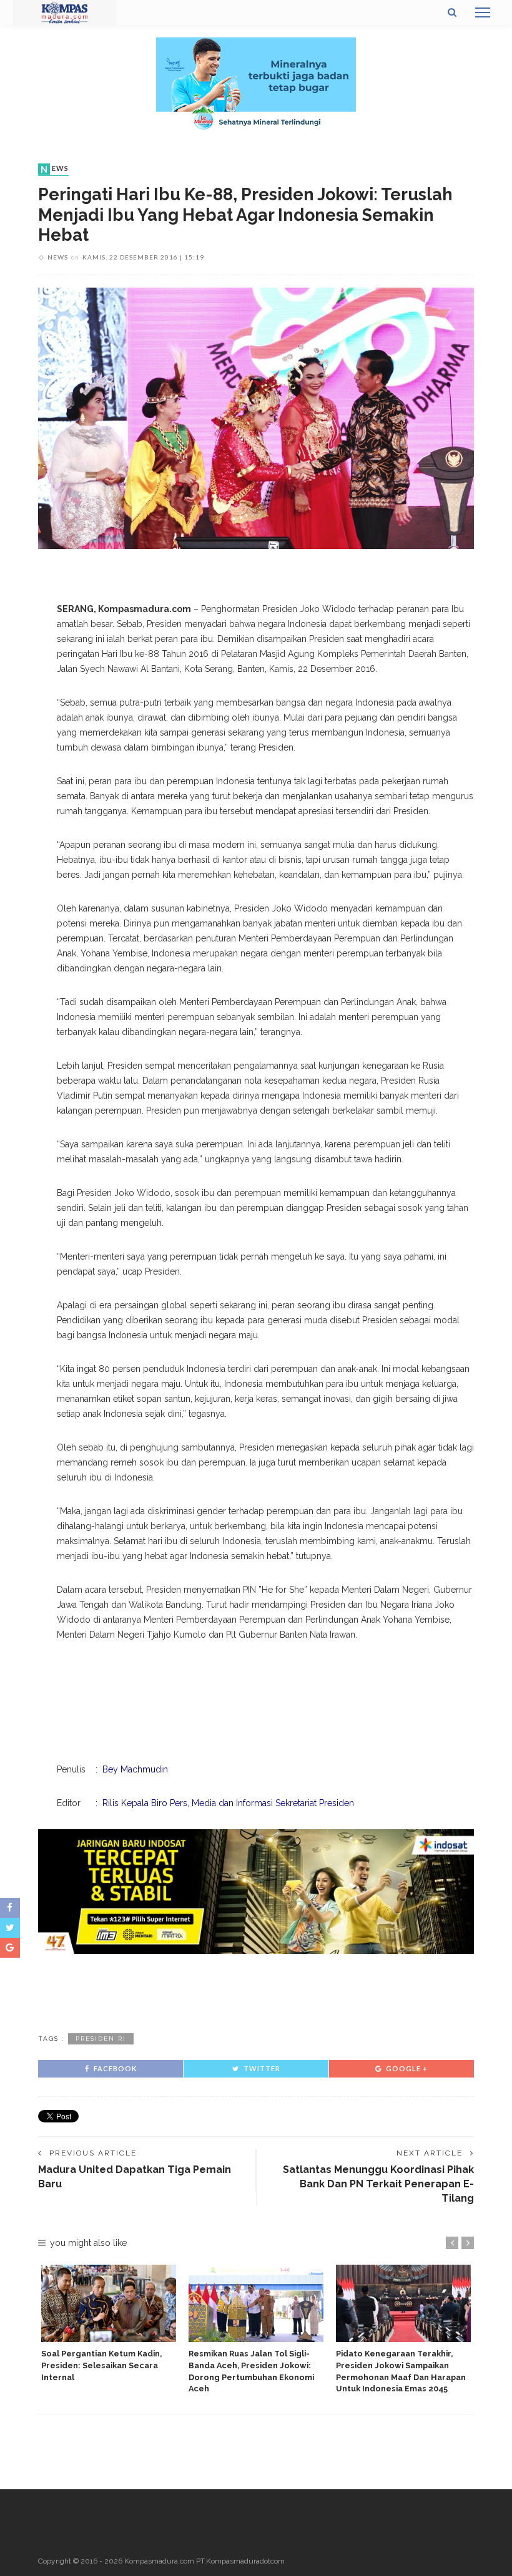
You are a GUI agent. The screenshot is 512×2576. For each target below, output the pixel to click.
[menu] (483, 12)
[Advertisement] (256, 1991)
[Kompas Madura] (65, 12)
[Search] (452, 12)
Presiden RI (101, 2039)
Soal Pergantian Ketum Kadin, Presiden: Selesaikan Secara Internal (101, 2365)
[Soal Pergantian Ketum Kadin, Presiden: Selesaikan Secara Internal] (109, 2303)
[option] (109, 2324)
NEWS (55, 169)
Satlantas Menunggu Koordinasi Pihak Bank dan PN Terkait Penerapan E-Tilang (378, 2184)
